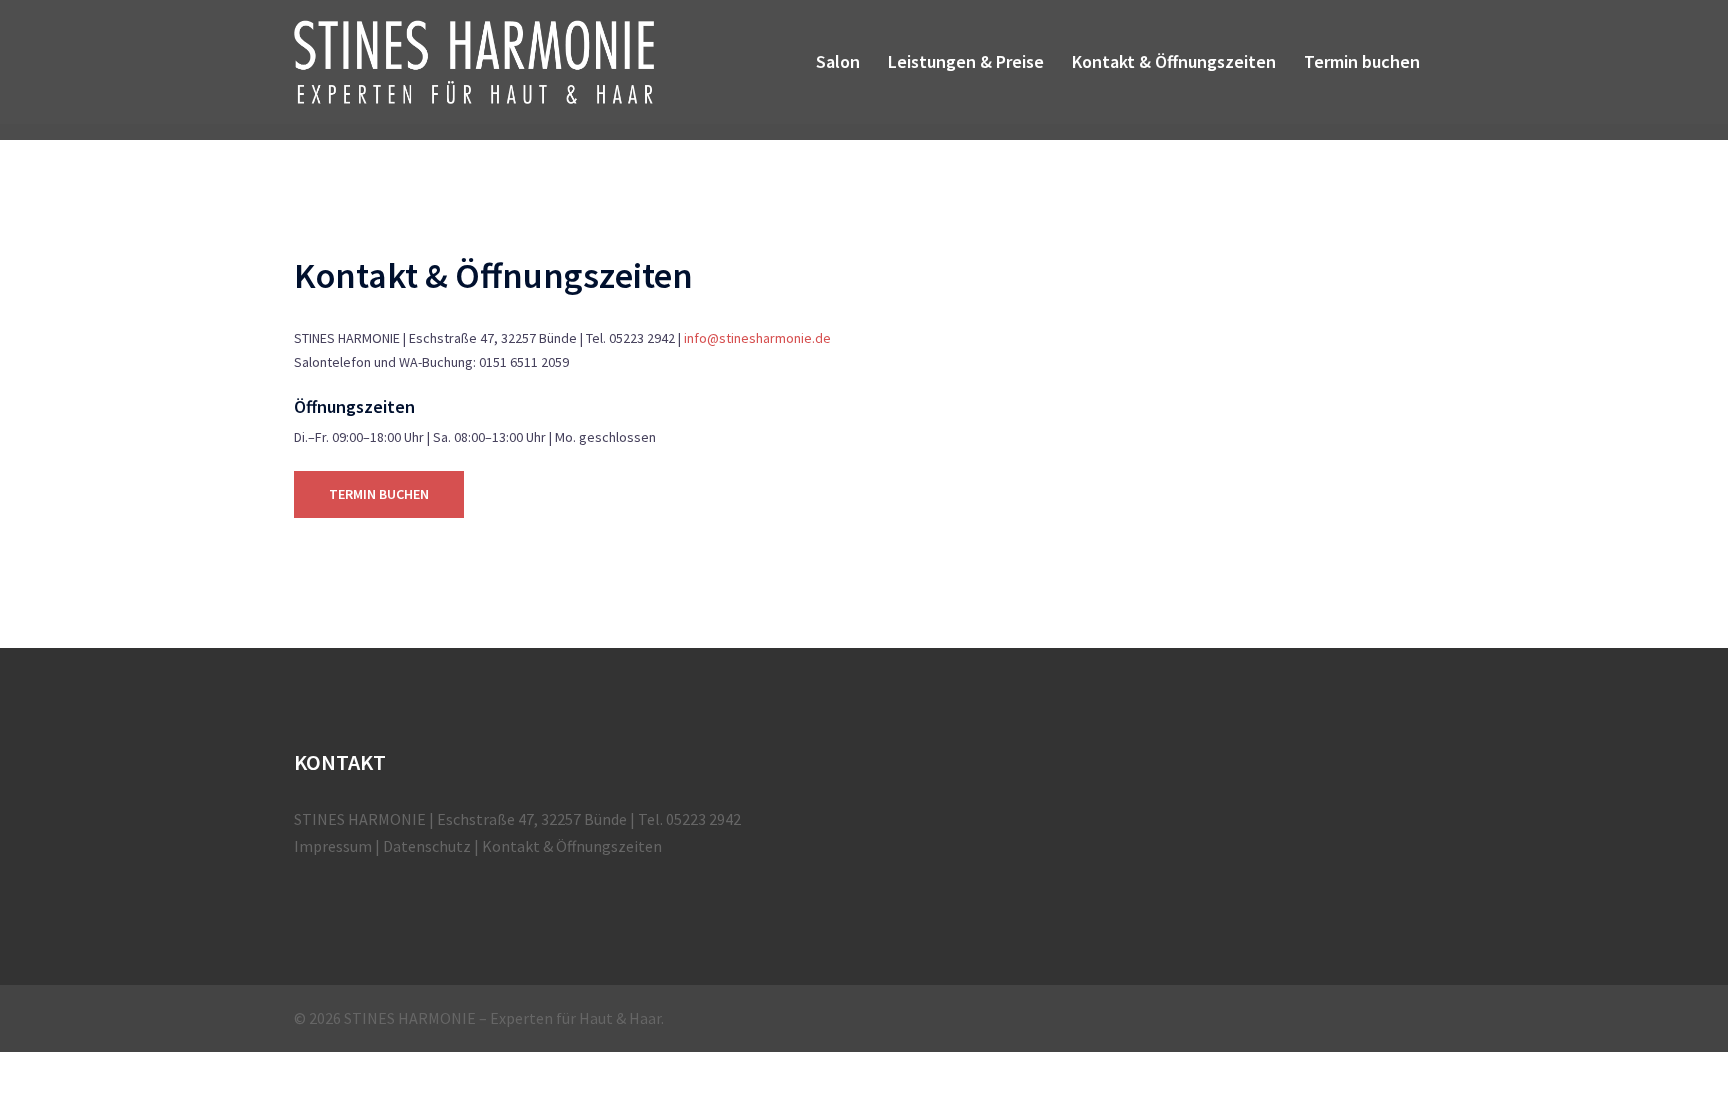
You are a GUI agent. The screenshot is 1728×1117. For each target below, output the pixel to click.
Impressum (333, 846)
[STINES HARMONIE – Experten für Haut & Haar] (474, 60)
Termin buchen (1362, 61)
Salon (838, 61)
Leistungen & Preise (966, 61)
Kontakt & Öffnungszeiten (1174, 61)
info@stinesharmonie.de (757, 338)
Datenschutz (427, 846)
